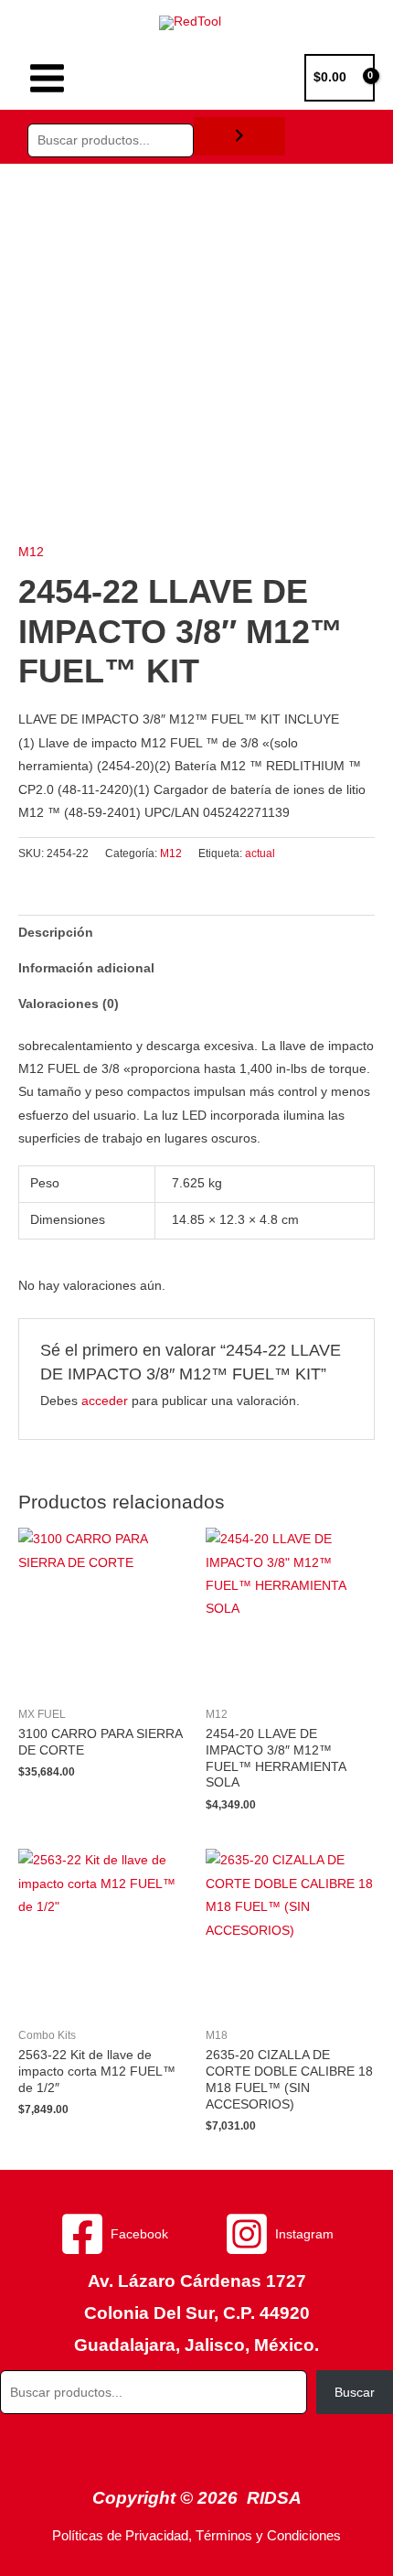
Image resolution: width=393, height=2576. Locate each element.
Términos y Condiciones (268, 2536)
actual (260, 853)
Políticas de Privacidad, (122, 2536)
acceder (105, 1401)
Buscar (355, 2393)
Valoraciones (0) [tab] (69, 1004)
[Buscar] (239, 137)
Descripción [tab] (56, 933)
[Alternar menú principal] (47, 78)
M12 (31, 552)
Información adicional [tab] (86, 968)
